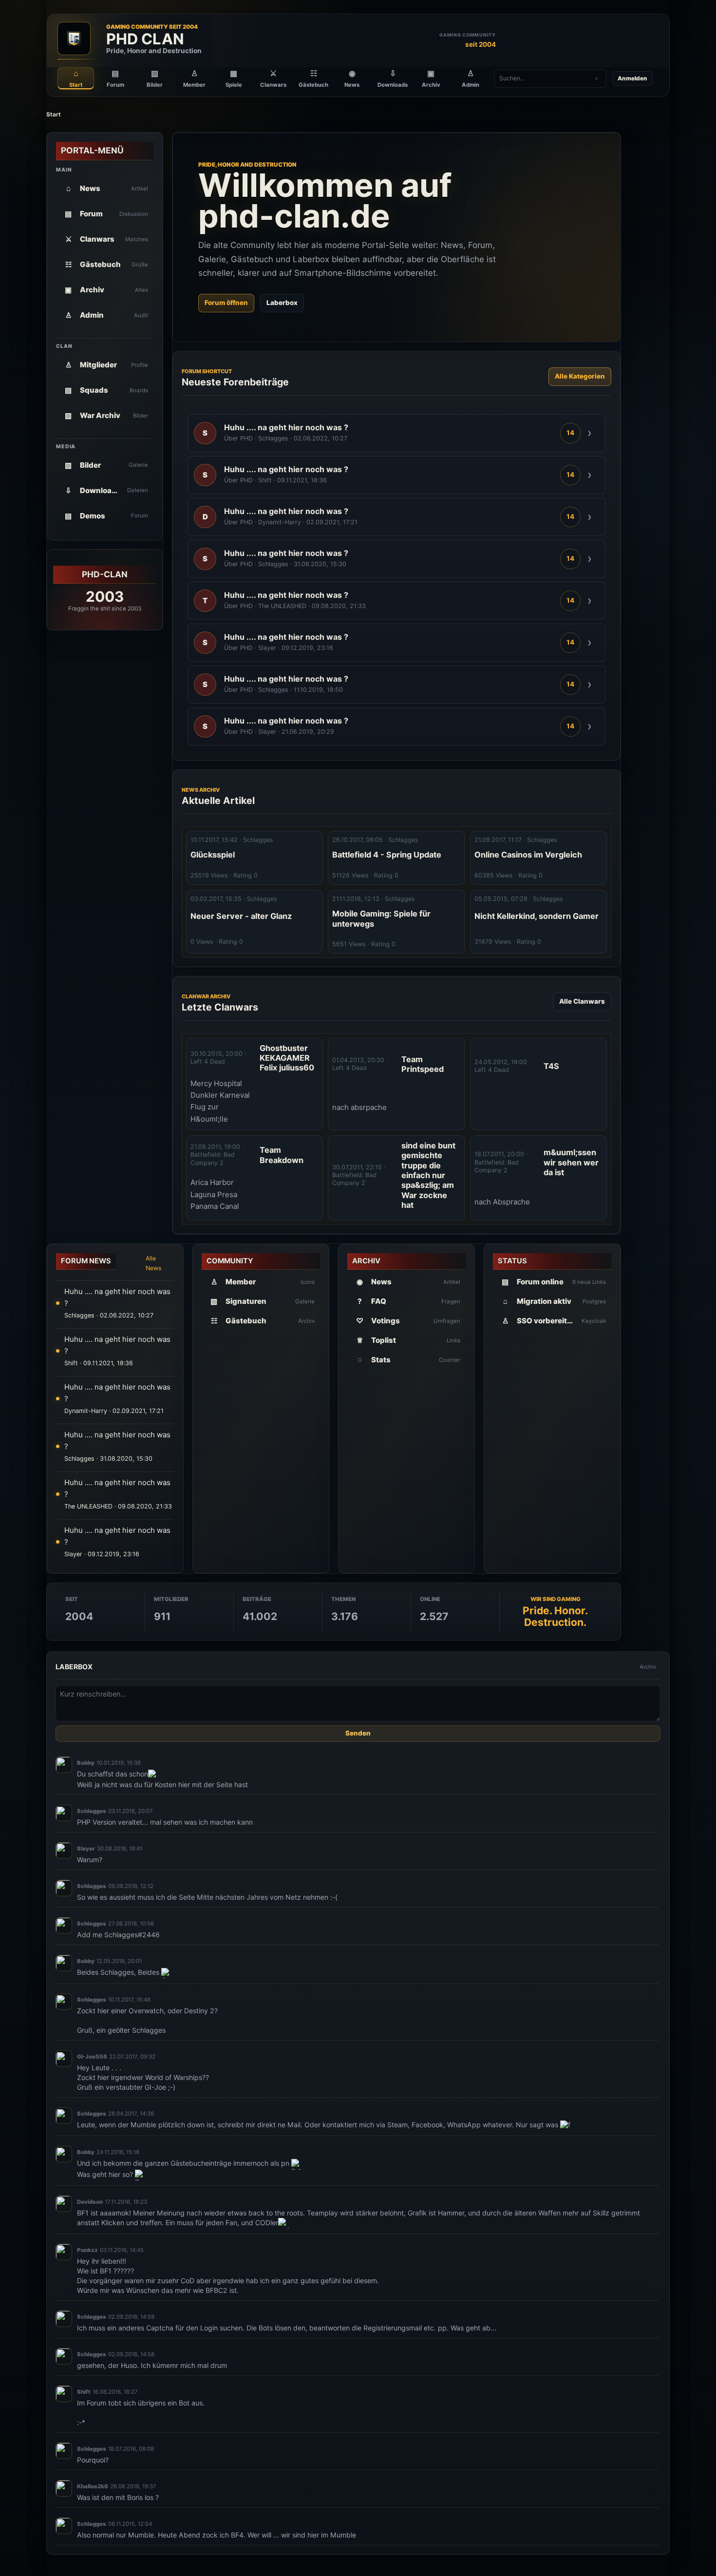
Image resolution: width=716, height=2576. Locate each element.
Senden (358, 1734)
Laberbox (282, 303)
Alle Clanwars (582, 1001)
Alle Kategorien (580, 376)
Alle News (154, 1263)
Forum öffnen (226, 303)
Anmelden (632, 78)
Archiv (648, 1667)
